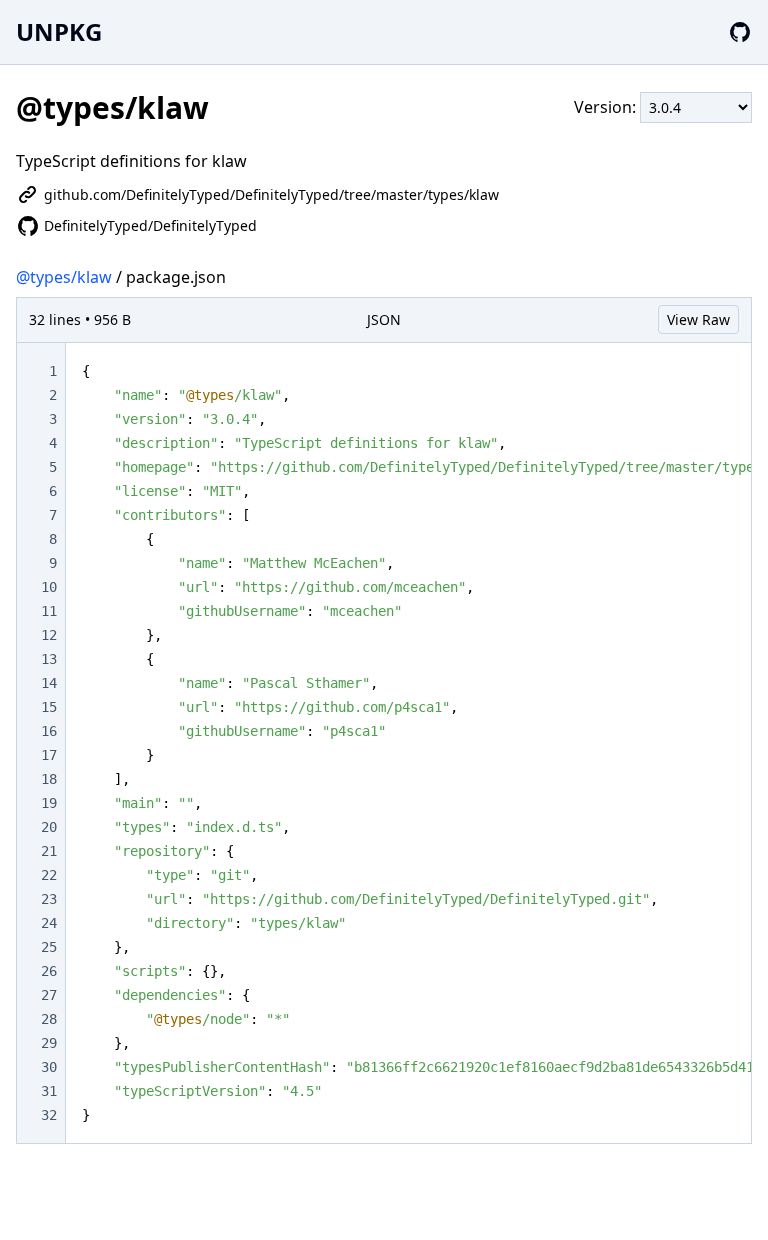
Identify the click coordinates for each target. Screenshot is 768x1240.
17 (49, 755)
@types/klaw (64, 277)
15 (49, 707)
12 (49, 635)
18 (49, 779)
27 (49, 995)
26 (49, 971)
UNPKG (59, 31)
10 (49, 587)
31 (49, 1091)
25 (49, 947)
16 (49, 731)
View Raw (698, 319)
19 (49, 803)
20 (49, 827)
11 (49, 611)
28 (49, 1019)
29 (49, 1043)
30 (49, 1067)
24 (49, 923)
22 (49, 875)
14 (49, 683)
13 (49, 659)
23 (49, 899)
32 (49, 1115)
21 (49, 851)
